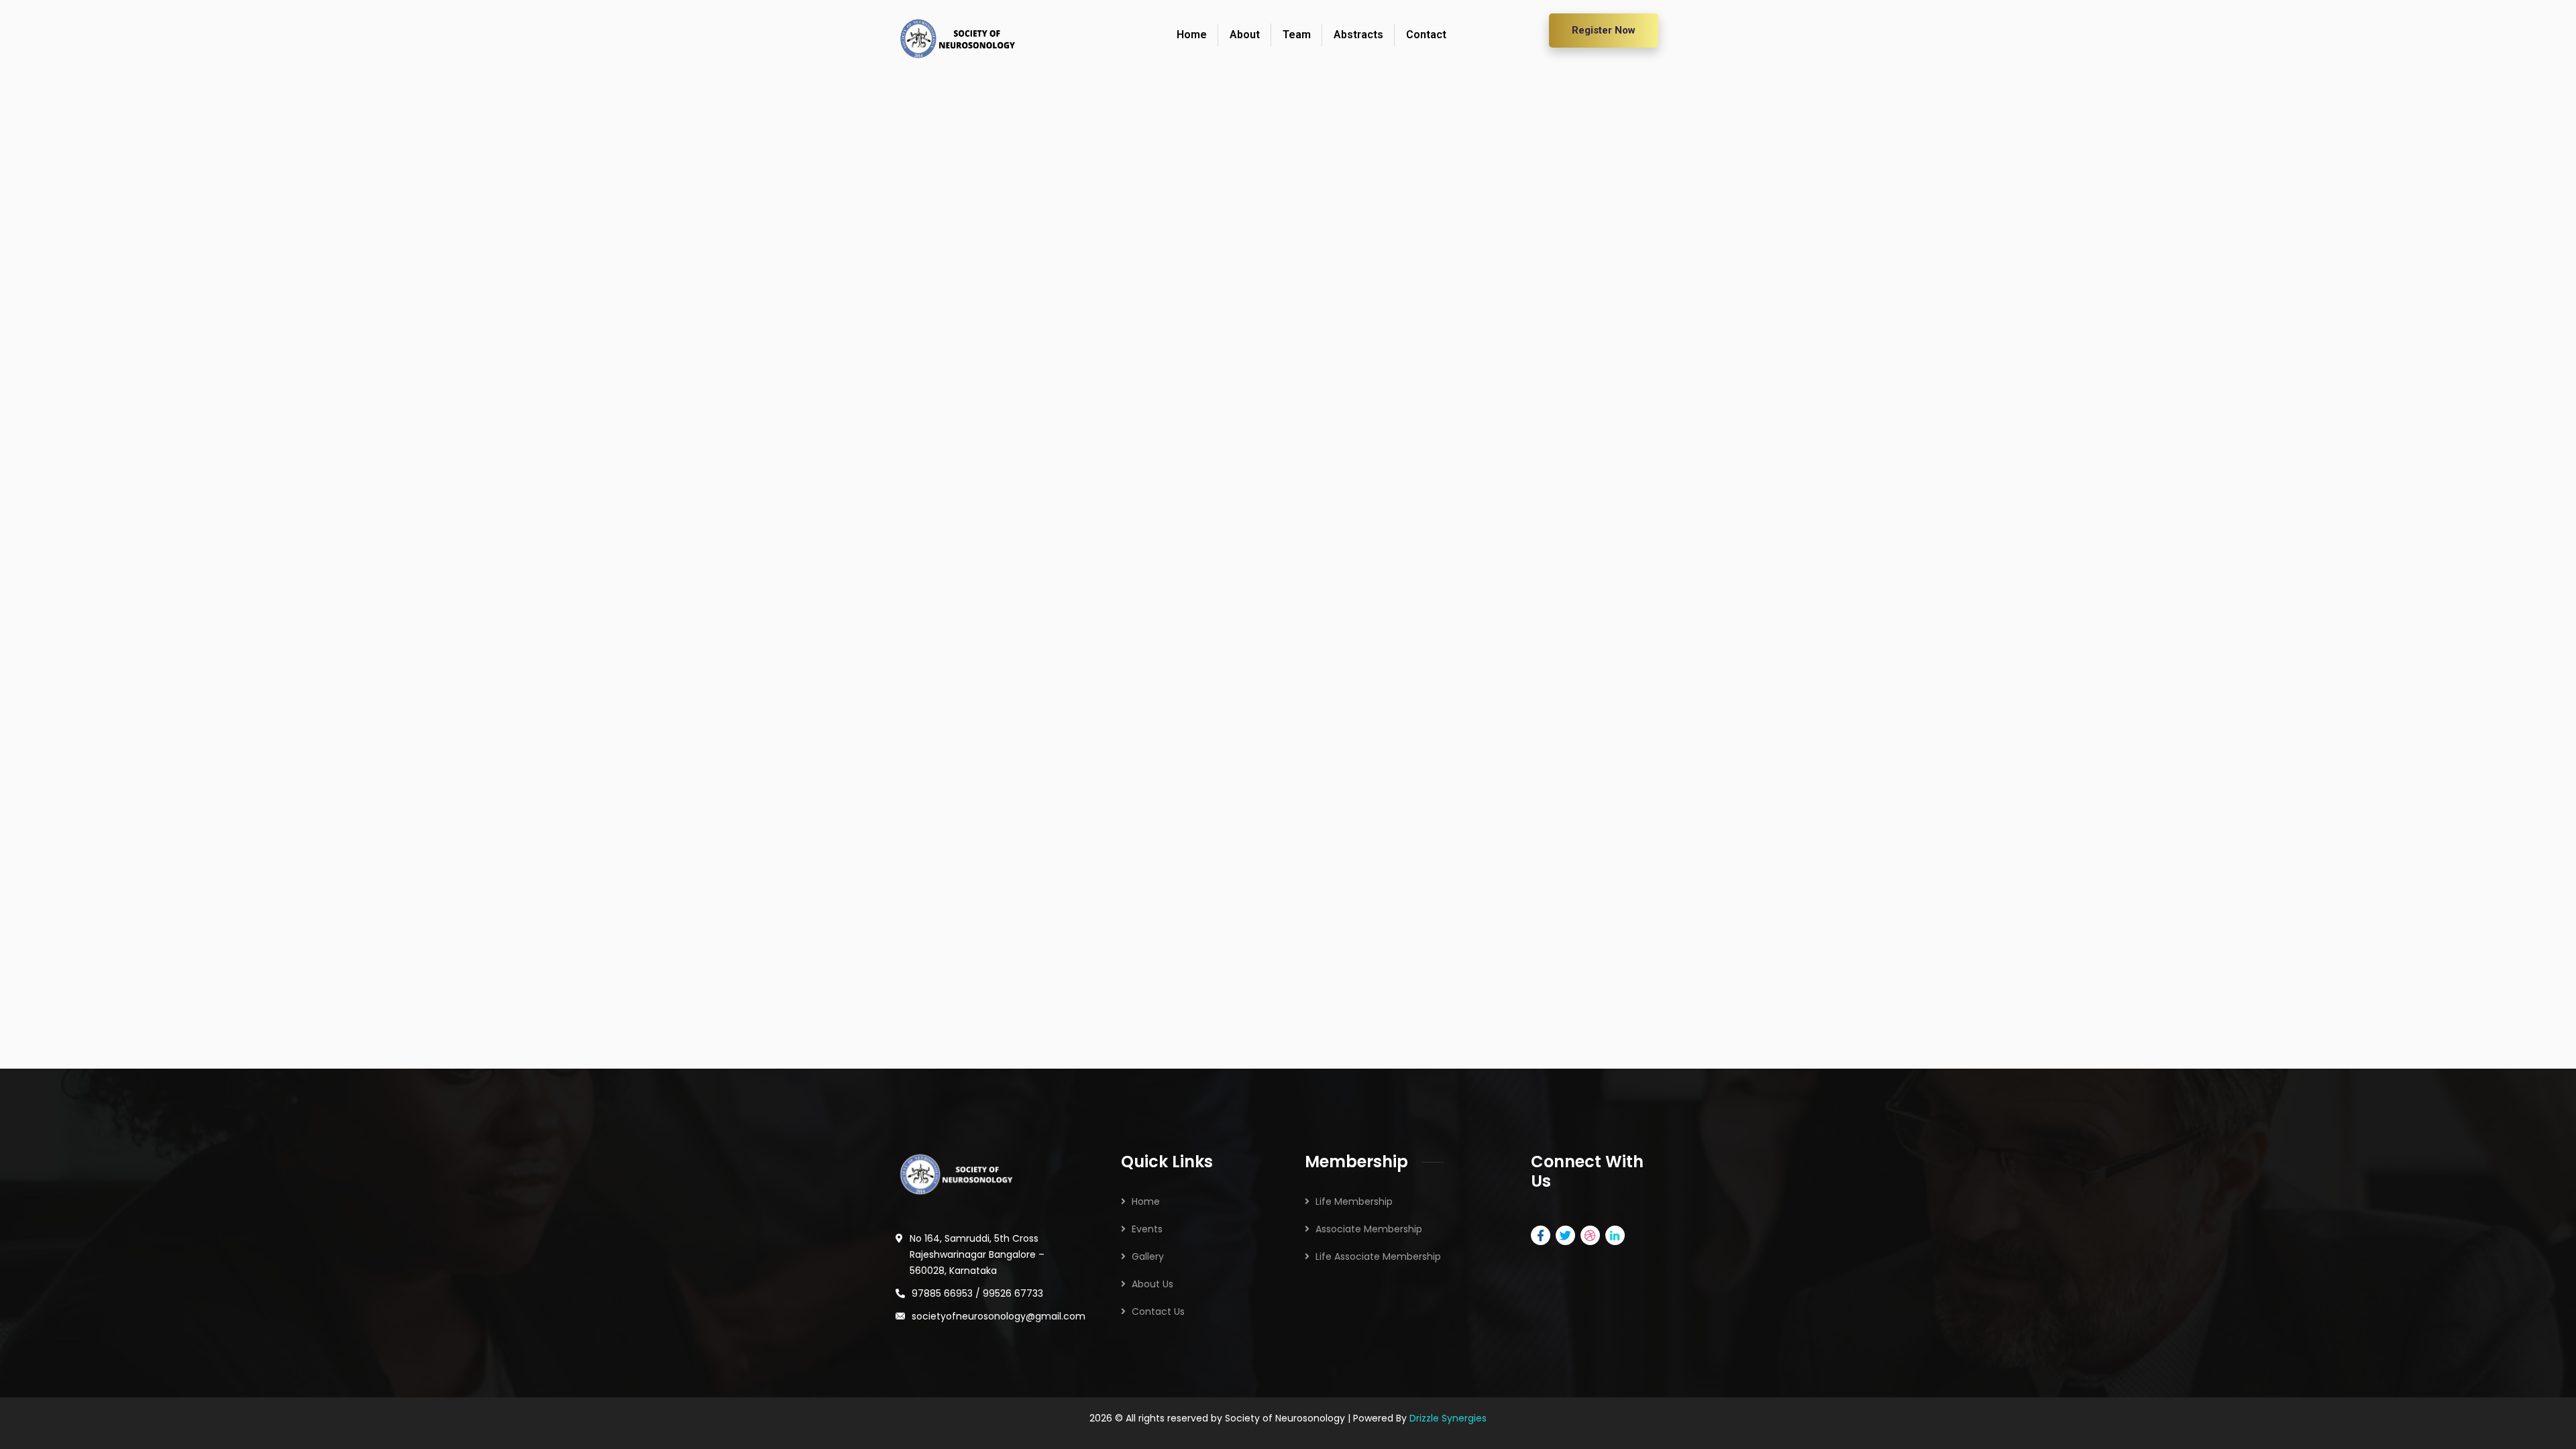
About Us (1152, 1284)
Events (1147, 1229)
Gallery (1148, 1256)
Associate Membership (1369, 1229)
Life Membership (1354, 1201)
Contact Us (1158, 1311)
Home (1146, 1201)
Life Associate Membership (1378, 1256)
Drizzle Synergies (1448, 1418)
